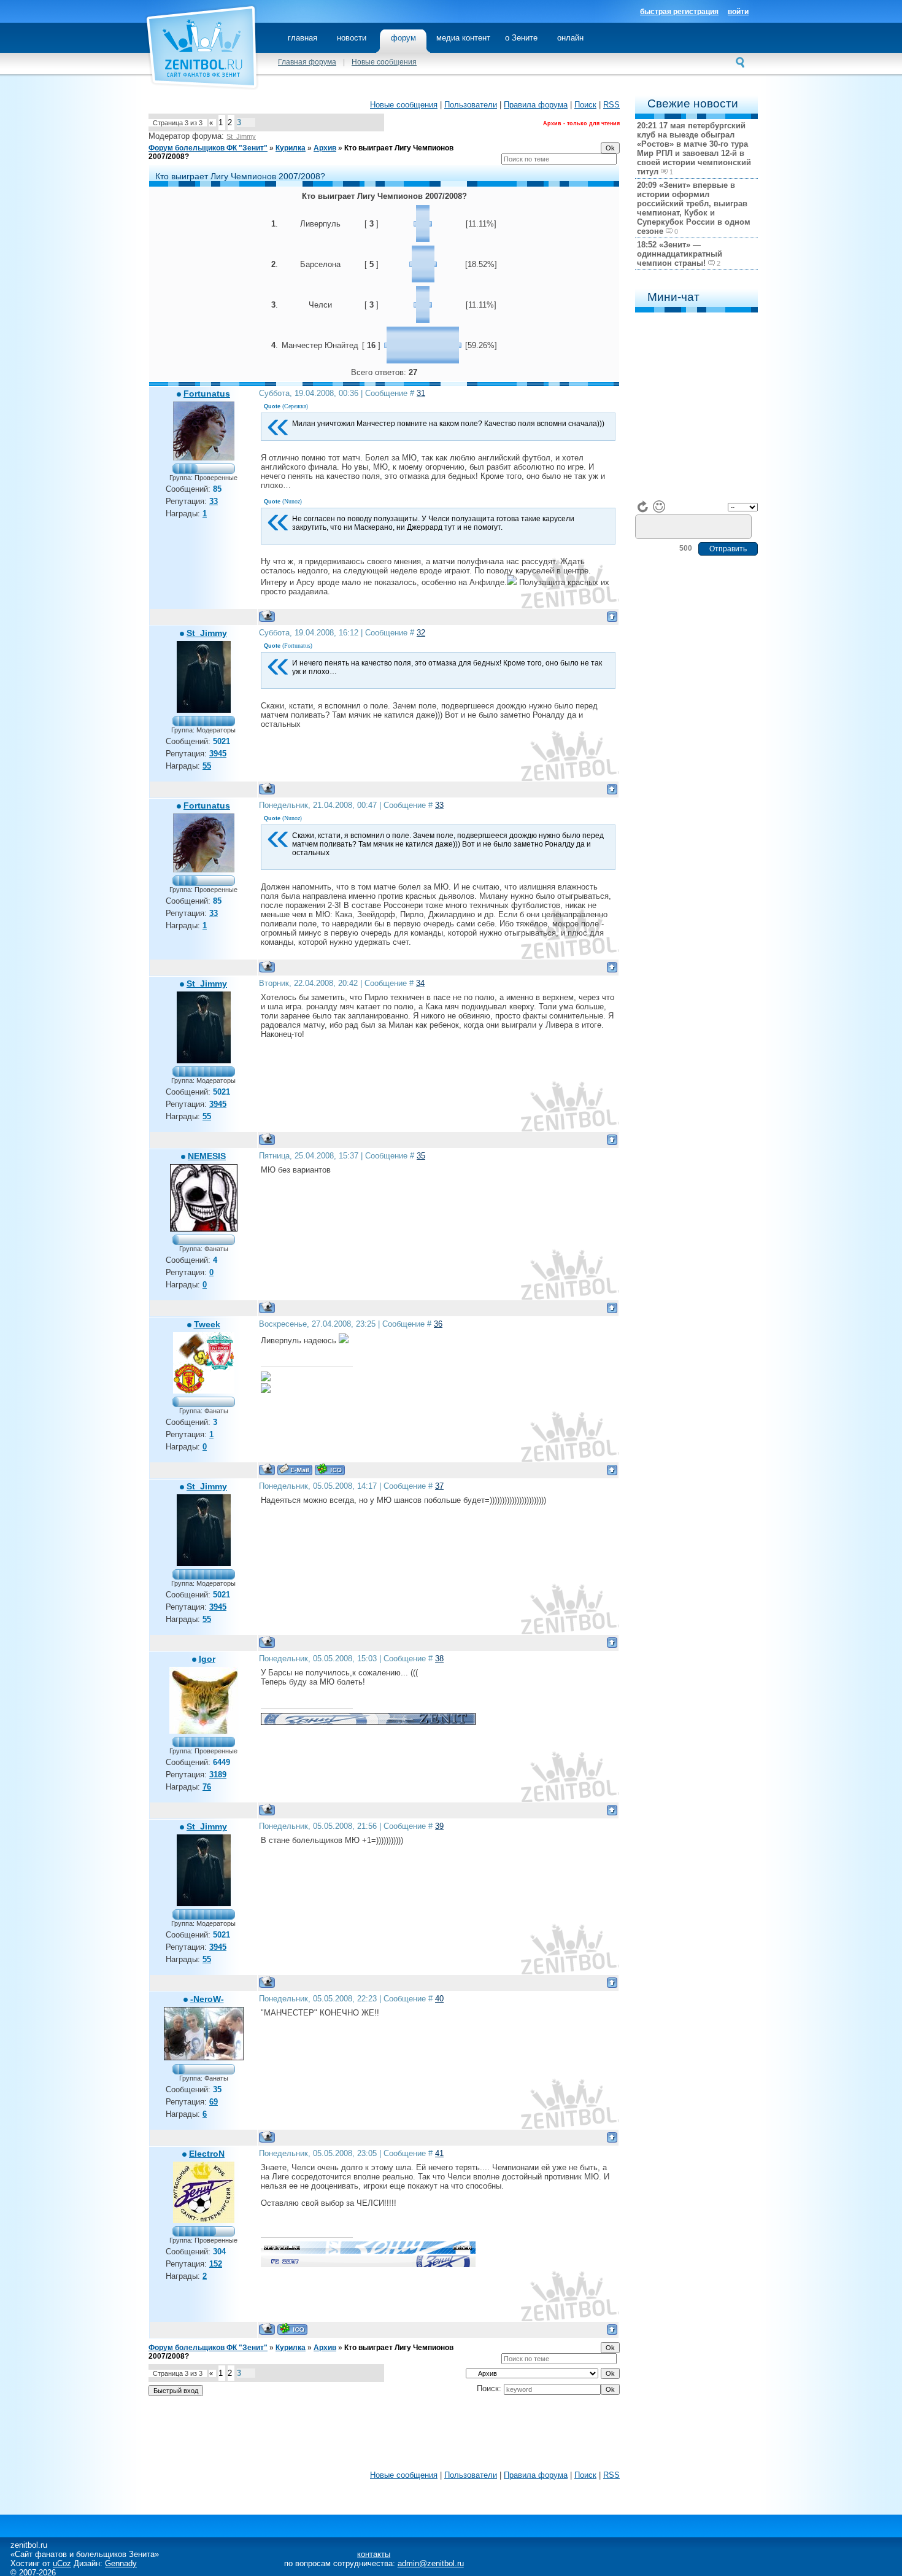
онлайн (570, 38)
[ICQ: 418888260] (292, 2329)
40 (439, 1999)
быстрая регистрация (679, 12)
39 (439, 1826)
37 (439, 1486)
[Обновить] (643, 506)
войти (738, 12)
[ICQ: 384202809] (330, 1469)
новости (352, 38)
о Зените (521, 38)
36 (438, 1324)
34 (420, 983)
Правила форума (536, 105)
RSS (611, 105)
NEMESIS (207, 1156)
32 (421, 633)
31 (421, 393)
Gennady (121, 2563)
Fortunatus (207, 394)
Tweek (207, 1324)
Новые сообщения (384, 62)
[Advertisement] (384, 2436)
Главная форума (307, 62)
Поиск (585, 105)
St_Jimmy (241, 136)
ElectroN (207, 2154)
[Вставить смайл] (659, 506)
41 (439, 2153)
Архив (325, 148)
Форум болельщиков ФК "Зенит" (208, 148)
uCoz (62, 2563)
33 (439, 805)
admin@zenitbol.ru (431, 2563)
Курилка (291, 148)
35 (421, 1156)
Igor (207, 1659)
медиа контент (463, 38)
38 (439, 1658)
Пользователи (471, 105)
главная (303, 38)
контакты (374, 2554)
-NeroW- (207, 1999)
